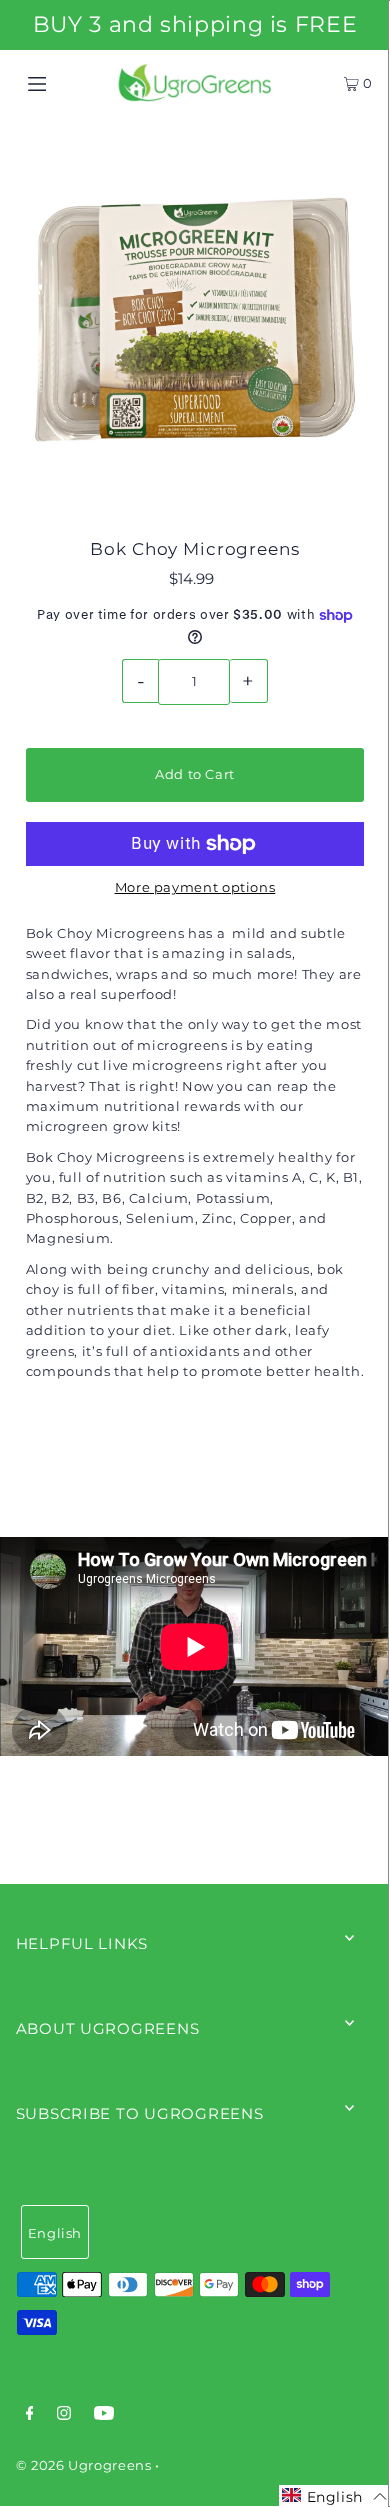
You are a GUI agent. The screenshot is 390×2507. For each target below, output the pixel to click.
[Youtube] (104, 2416)
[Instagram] (64, 2416)
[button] (334, 2496)
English (55, 2233)
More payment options (195, 887)
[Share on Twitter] (193, 1467)
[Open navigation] (62, 83)
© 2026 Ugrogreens (85, 2465)
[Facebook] (30, 2416)
